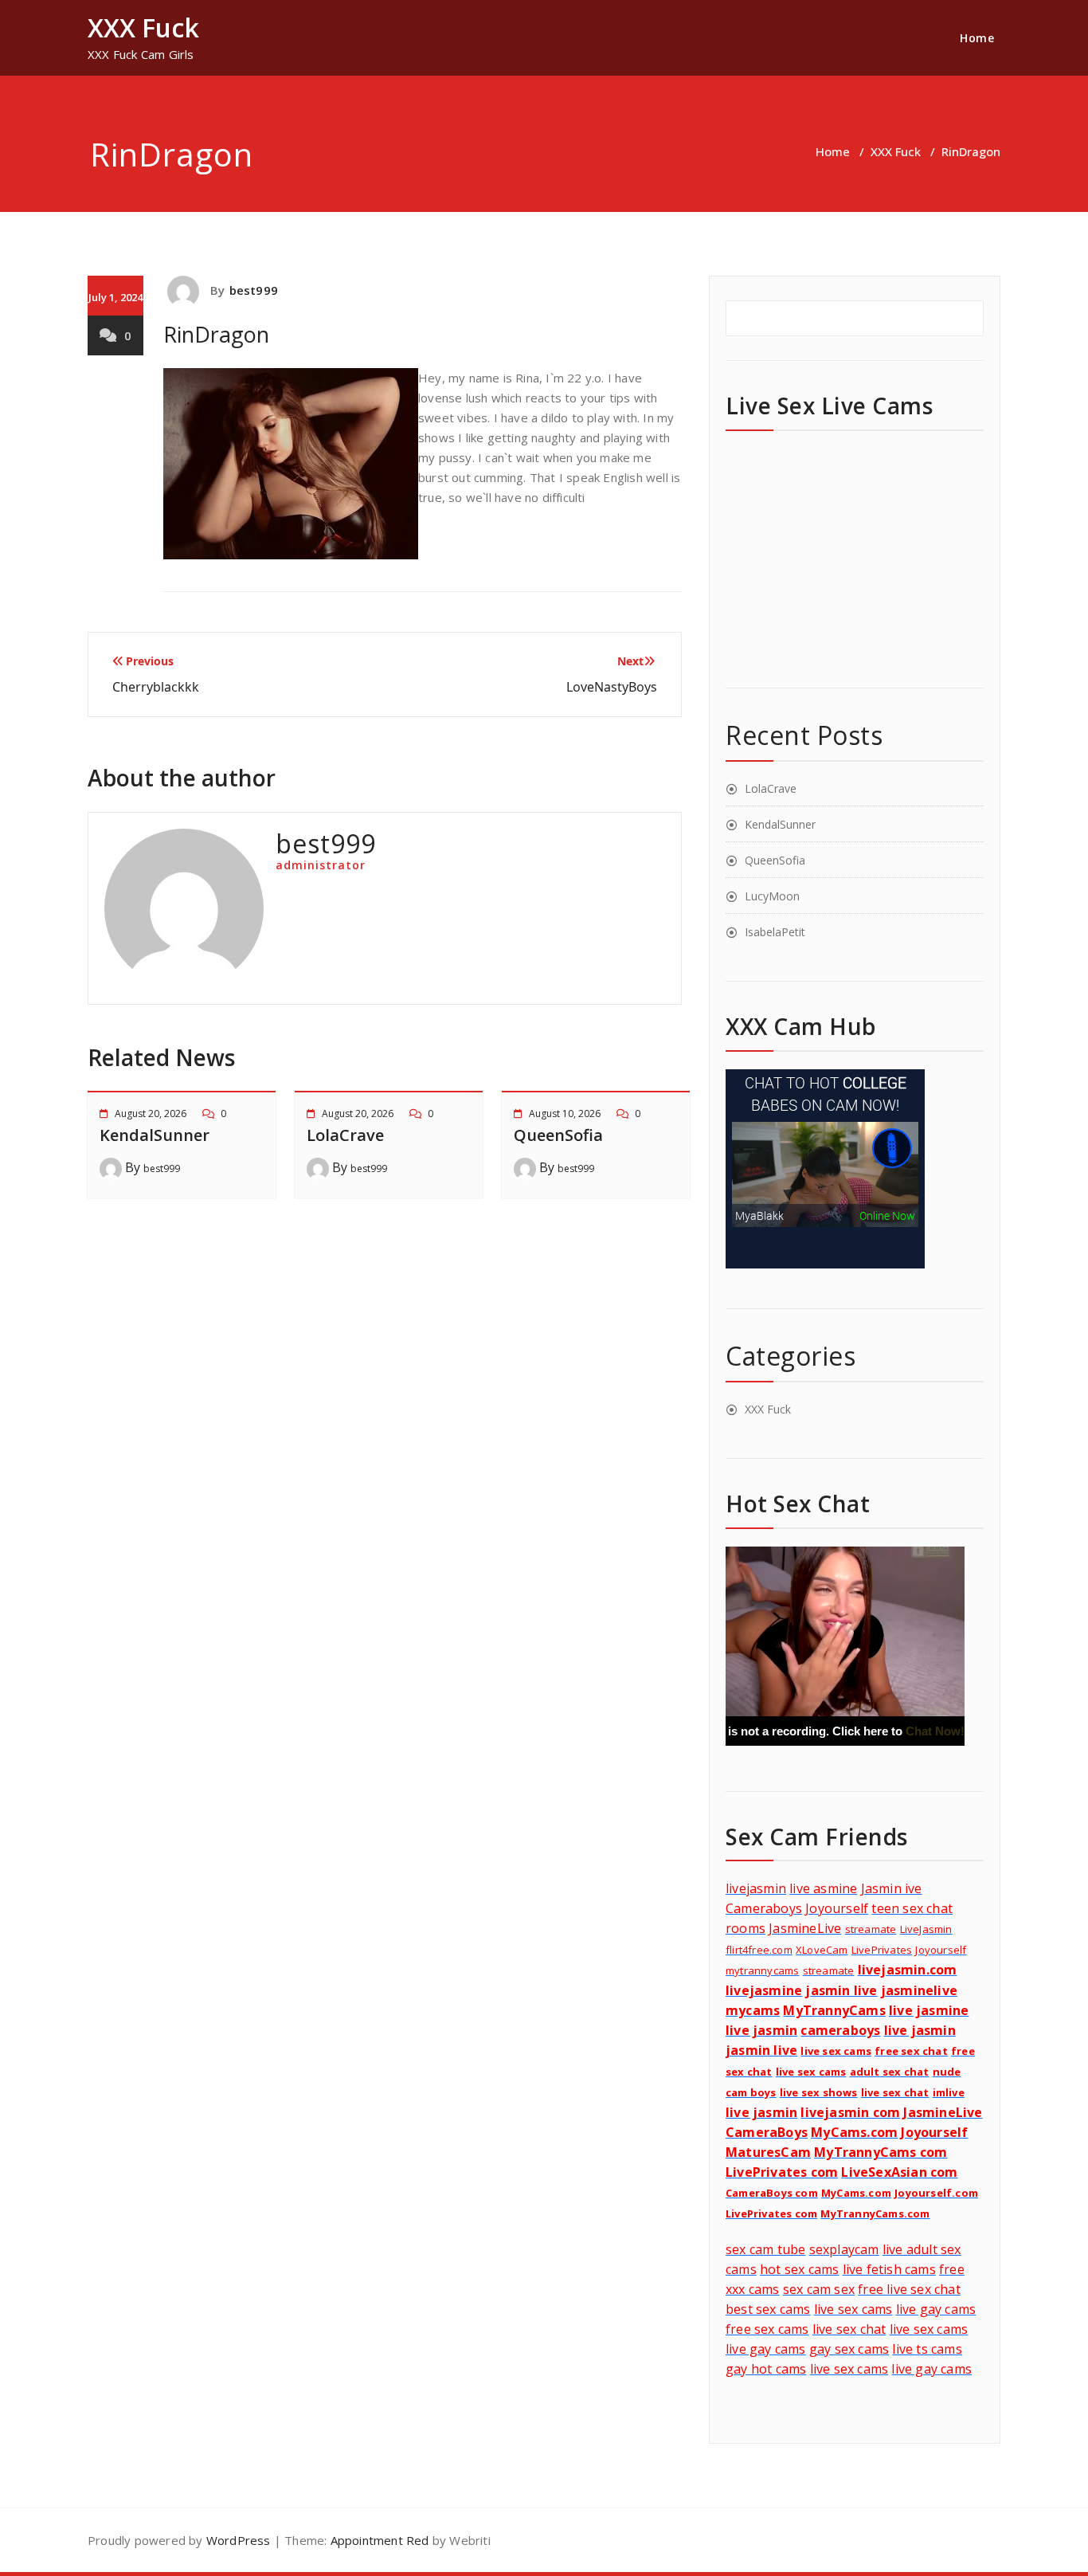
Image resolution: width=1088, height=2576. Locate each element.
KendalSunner (155, 1135)
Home (977, 38)
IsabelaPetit (775, 932)
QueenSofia (558, 1135)
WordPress (239, 2540)
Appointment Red (378, 2540)
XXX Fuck (896, 151)
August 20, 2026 (151, 1114)
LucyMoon (772, 896)
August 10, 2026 (565, 1114)
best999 (254, 290)
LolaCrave (345, 1135)
